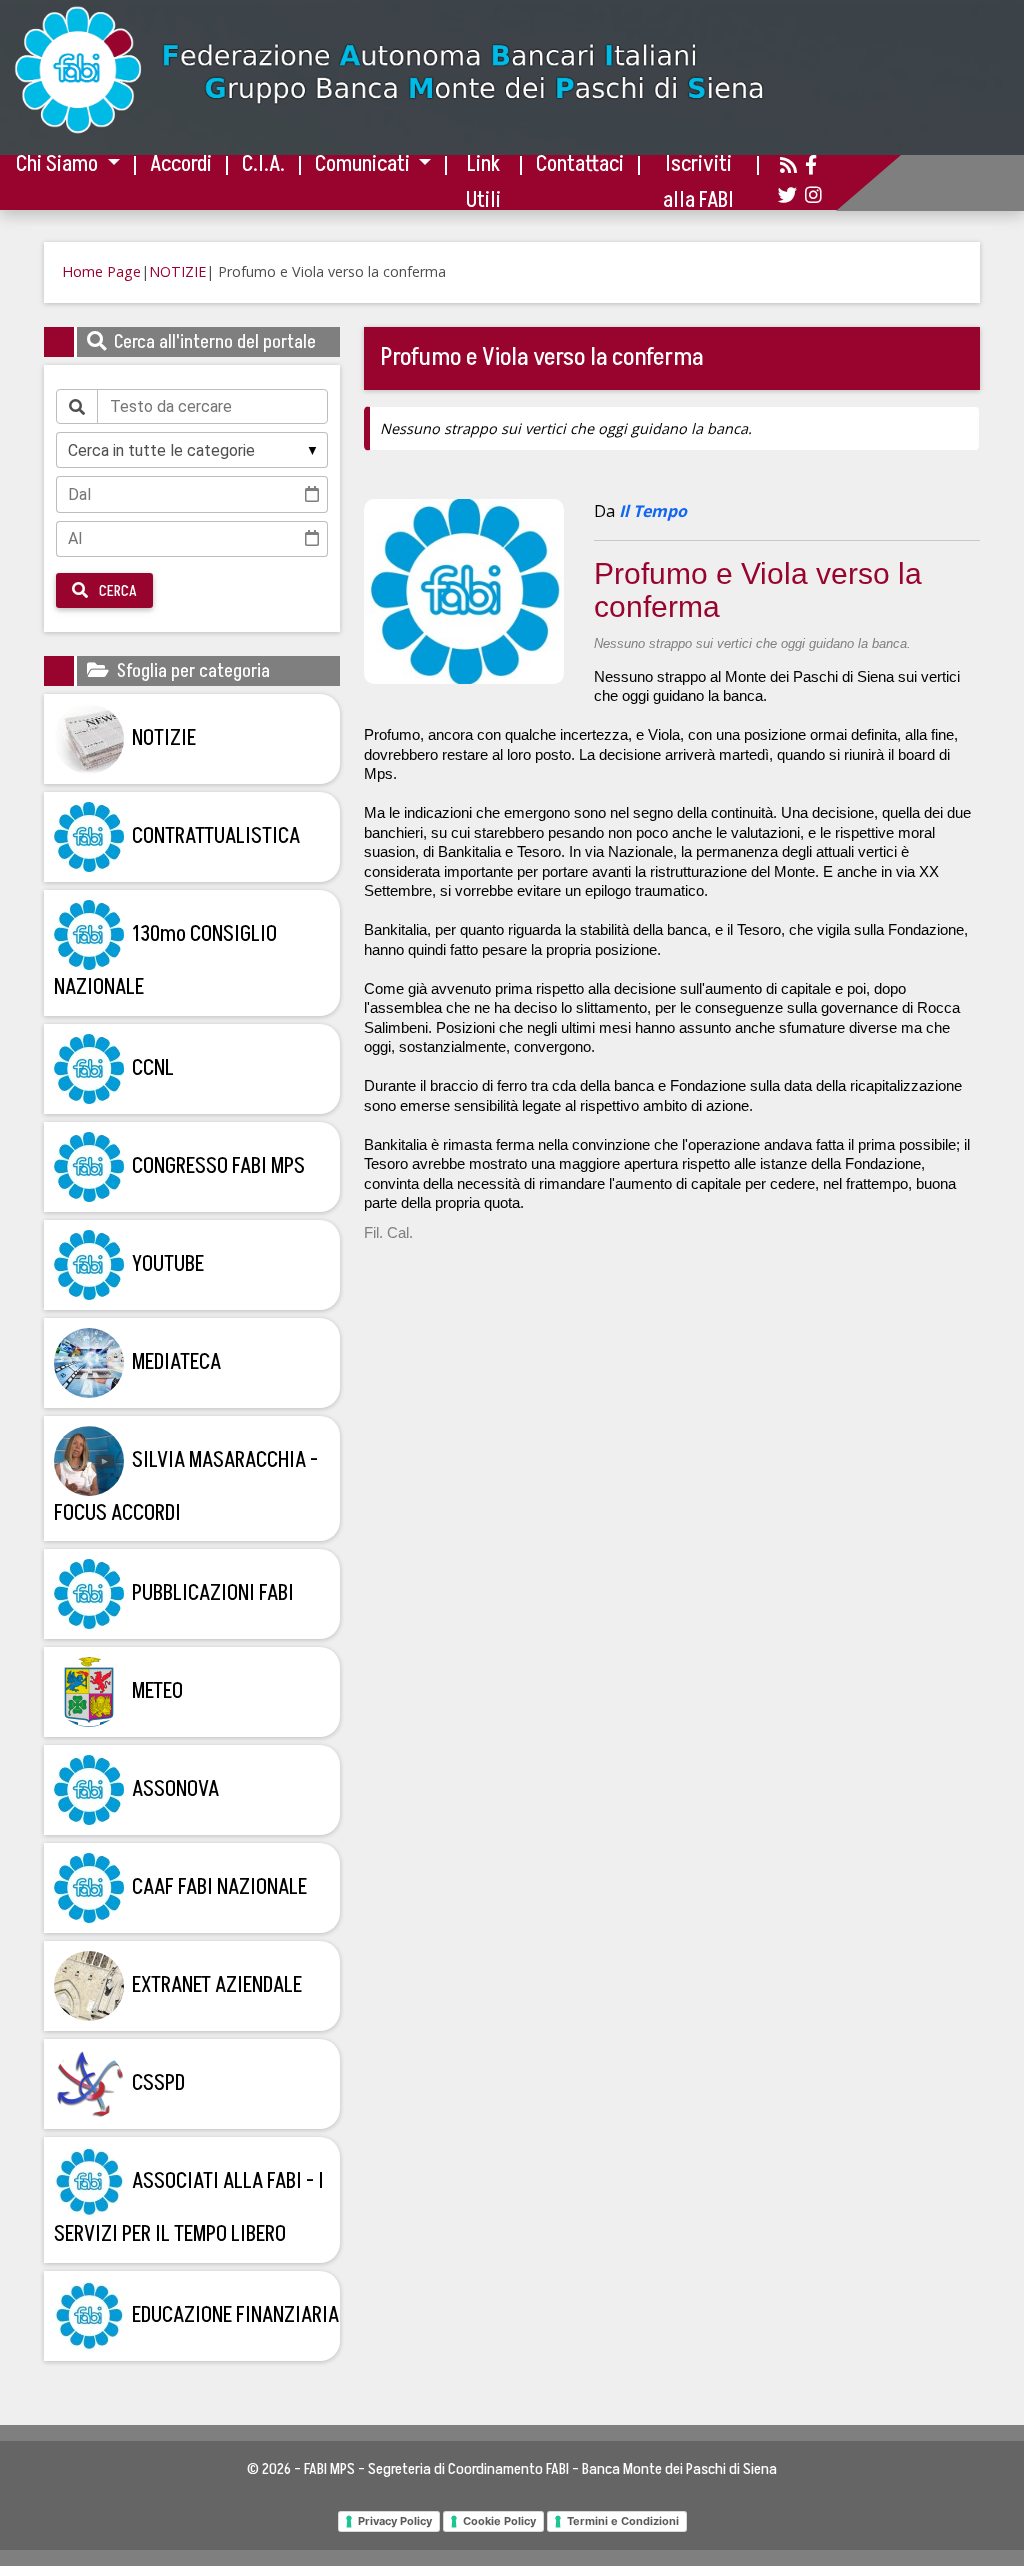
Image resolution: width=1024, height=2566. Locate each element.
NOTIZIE (177, 271)
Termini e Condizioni (623, 2521)
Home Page (101, 271)
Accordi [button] (181, 164)
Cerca (116, 591)
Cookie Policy (499, 2521)
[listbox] (192, 450)
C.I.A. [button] (263, 164)
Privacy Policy (395, 2521)
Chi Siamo (59, 164)
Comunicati (364, 164)
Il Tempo (651, 511)
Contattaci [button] (580, 164)
